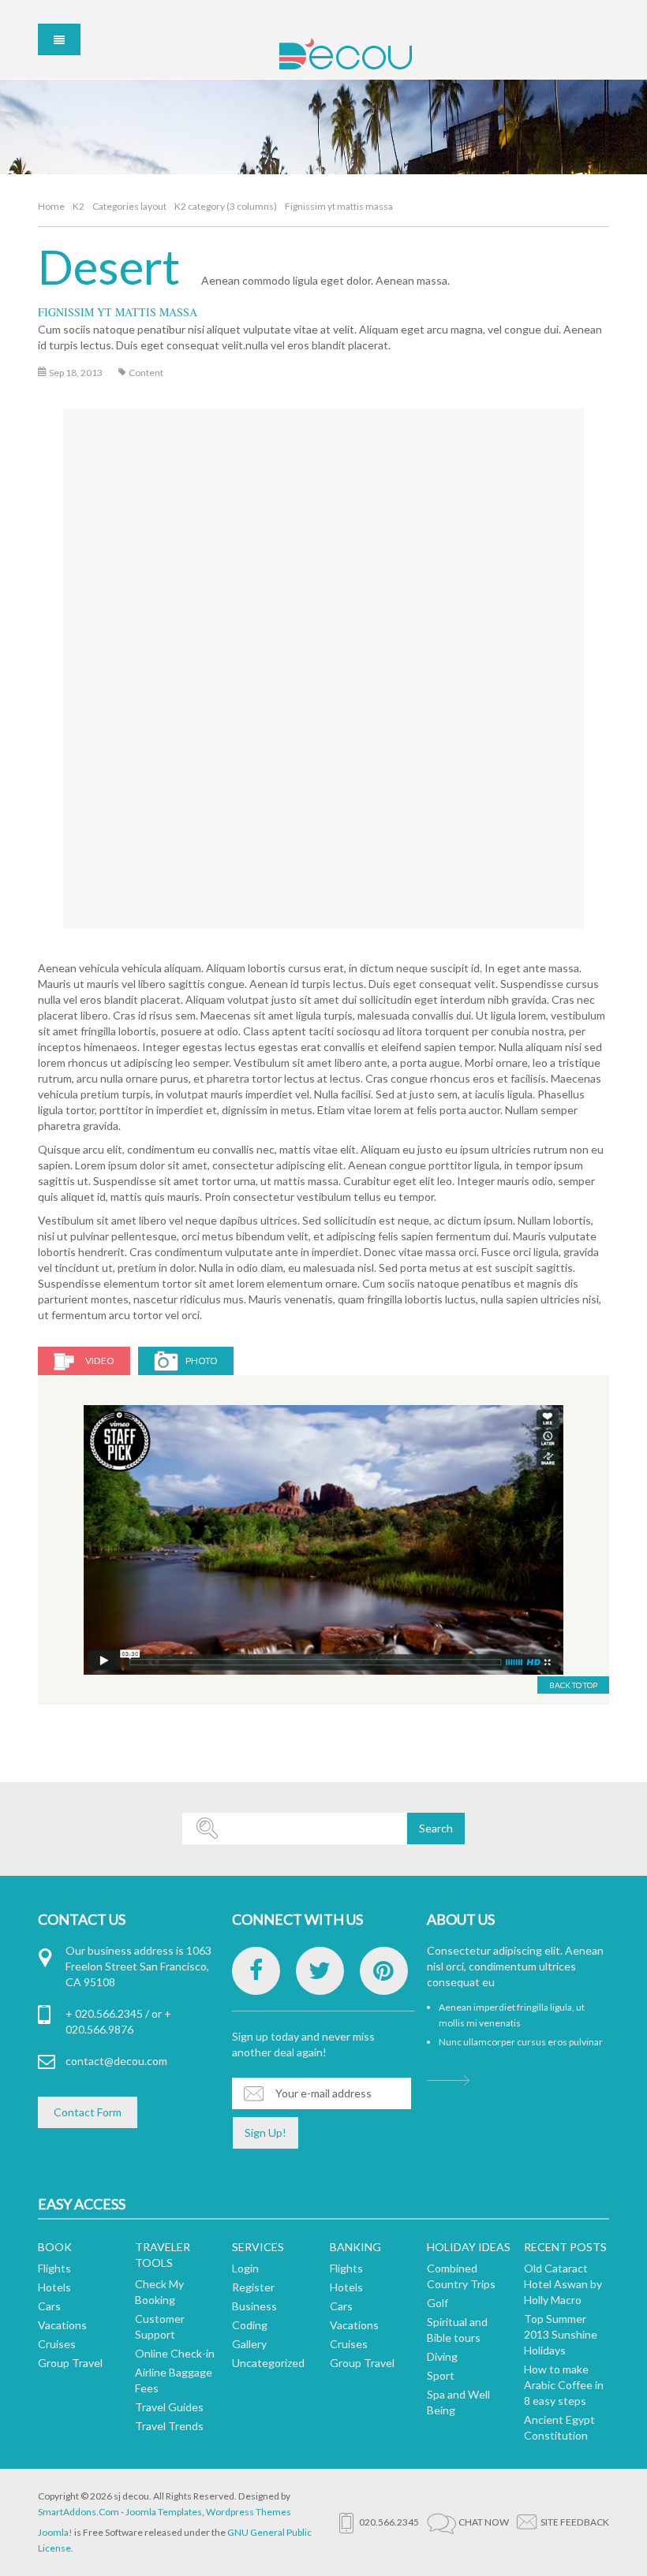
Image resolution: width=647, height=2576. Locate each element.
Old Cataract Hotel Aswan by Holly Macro (563, 2284)
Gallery (249, 2344)
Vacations (62, 2325)
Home (51, 206)
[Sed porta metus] (323, 1540)
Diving (442, 2356)
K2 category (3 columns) (226, 206)
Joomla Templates (164, 2512)
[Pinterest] (384, 1971)
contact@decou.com (116, 2061)
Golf (438, 2303)
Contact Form (88, 2112)
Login (245, 2268)
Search (436, 1828)
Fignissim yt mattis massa (118, 312)
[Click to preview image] (326, 651)
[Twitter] (320, 1971)
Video (100, 1361)
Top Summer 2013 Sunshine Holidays (561, 2334)
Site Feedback (575, 2522)
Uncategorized (268, 2363)
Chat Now (484, 2522)
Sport (441, 2375)
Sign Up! (266, 2132)
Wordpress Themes (249, 2512)
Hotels (54, 2287)
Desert (109, 267)
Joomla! (55, 2532)
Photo (202, 1361)
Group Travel (70, 2363)
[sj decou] (345, 54)
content (146, 373)
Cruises (57, 2344)
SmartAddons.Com (79, 2512)
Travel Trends (169, 2426)
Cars (49, 2306)
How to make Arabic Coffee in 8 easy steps (564, 2385)
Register (253, 2287)
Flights (54, 2268)
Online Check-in (175, 2353)
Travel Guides (169, 2407)
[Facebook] (256, 1971)
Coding (250, 2325)
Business (254, 2306)
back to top (573, 1685)
